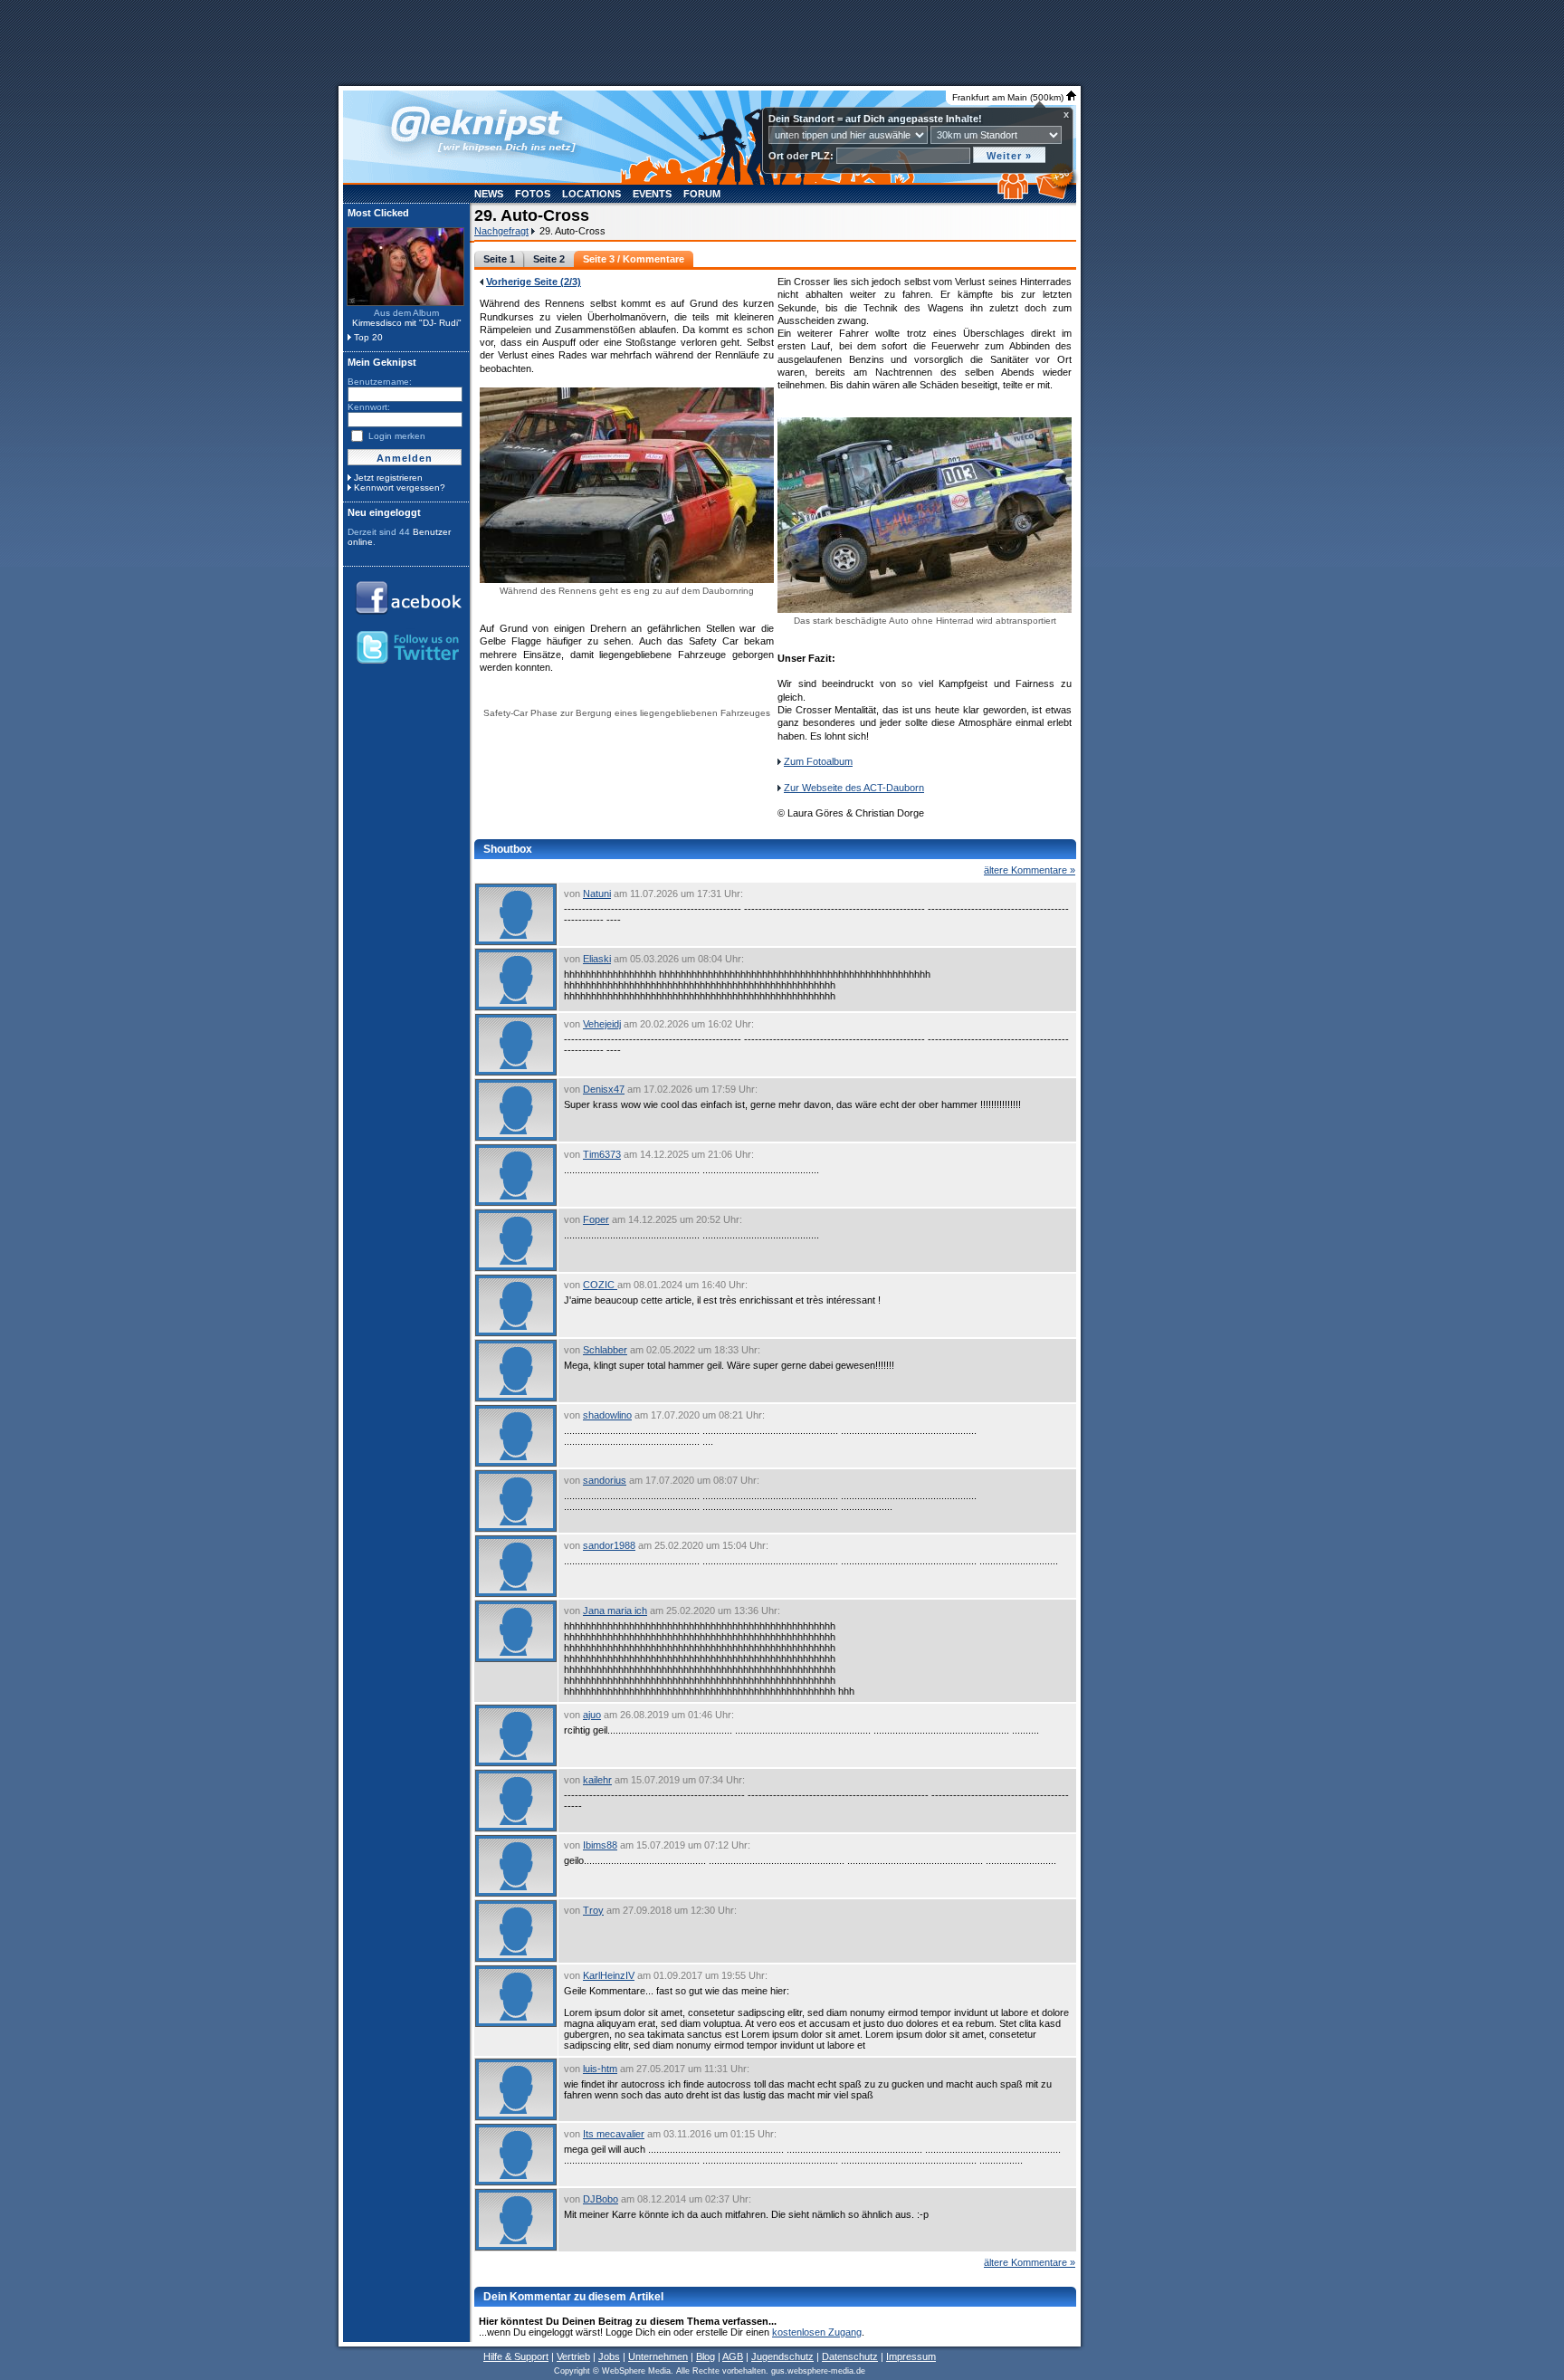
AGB (733, 2356)
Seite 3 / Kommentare (634, 259)
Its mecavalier (614, 2134)
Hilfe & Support (516, 2356)
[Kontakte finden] (1015, 196)
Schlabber (605, 1350)
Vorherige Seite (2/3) (534, 282)
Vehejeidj (602, 1024)
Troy (593, 1910)
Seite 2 (549, 259)
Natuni (597, 894)
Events (652, 194)
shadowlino (607, 1415)
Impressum (911, 2356)
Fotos (533, 194)
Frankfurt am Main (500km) (1009, 97)
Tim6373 (602, 1154)
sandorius (605, 1480)
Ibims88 (600, 1845)
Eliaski (597, 959)
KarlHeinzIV (609, 1975)
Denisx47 (604, 1089)
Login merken (397, 436)
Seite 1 (499, 259)
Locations (591, 194)
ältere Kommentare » (1030, 870)
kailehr (597, 1780)
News (489, 194)
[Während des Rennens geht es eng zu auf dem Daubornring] (627, 582)
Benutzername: (380, 382)
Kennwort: (369, 407)
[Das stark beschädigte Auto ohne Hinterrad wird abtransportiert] (925, 612)
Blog (706, 2356)
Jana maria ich (615, 1611)
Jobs (609, 2356)
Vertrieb (573, 2356)
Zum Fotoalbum (818, 761)
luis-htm (600, 2069)
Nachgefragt (501, 231)
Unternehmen (658, 2356)
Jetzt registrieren (388, 478)
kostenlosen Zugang (817, 2332)
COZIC (600, 1285)
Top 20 (368, 337)
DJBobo (601, 2199)
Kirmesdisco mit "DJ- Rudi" (407, 323)
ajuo (592, 1715)
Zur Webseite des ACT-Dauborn (854, 788)
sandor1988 (609, 1545)
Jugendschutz (782, 2356)
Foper (596, 1219)
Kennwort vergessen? (400, 487)
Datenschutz (850, 2356)
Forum (702, 194)
